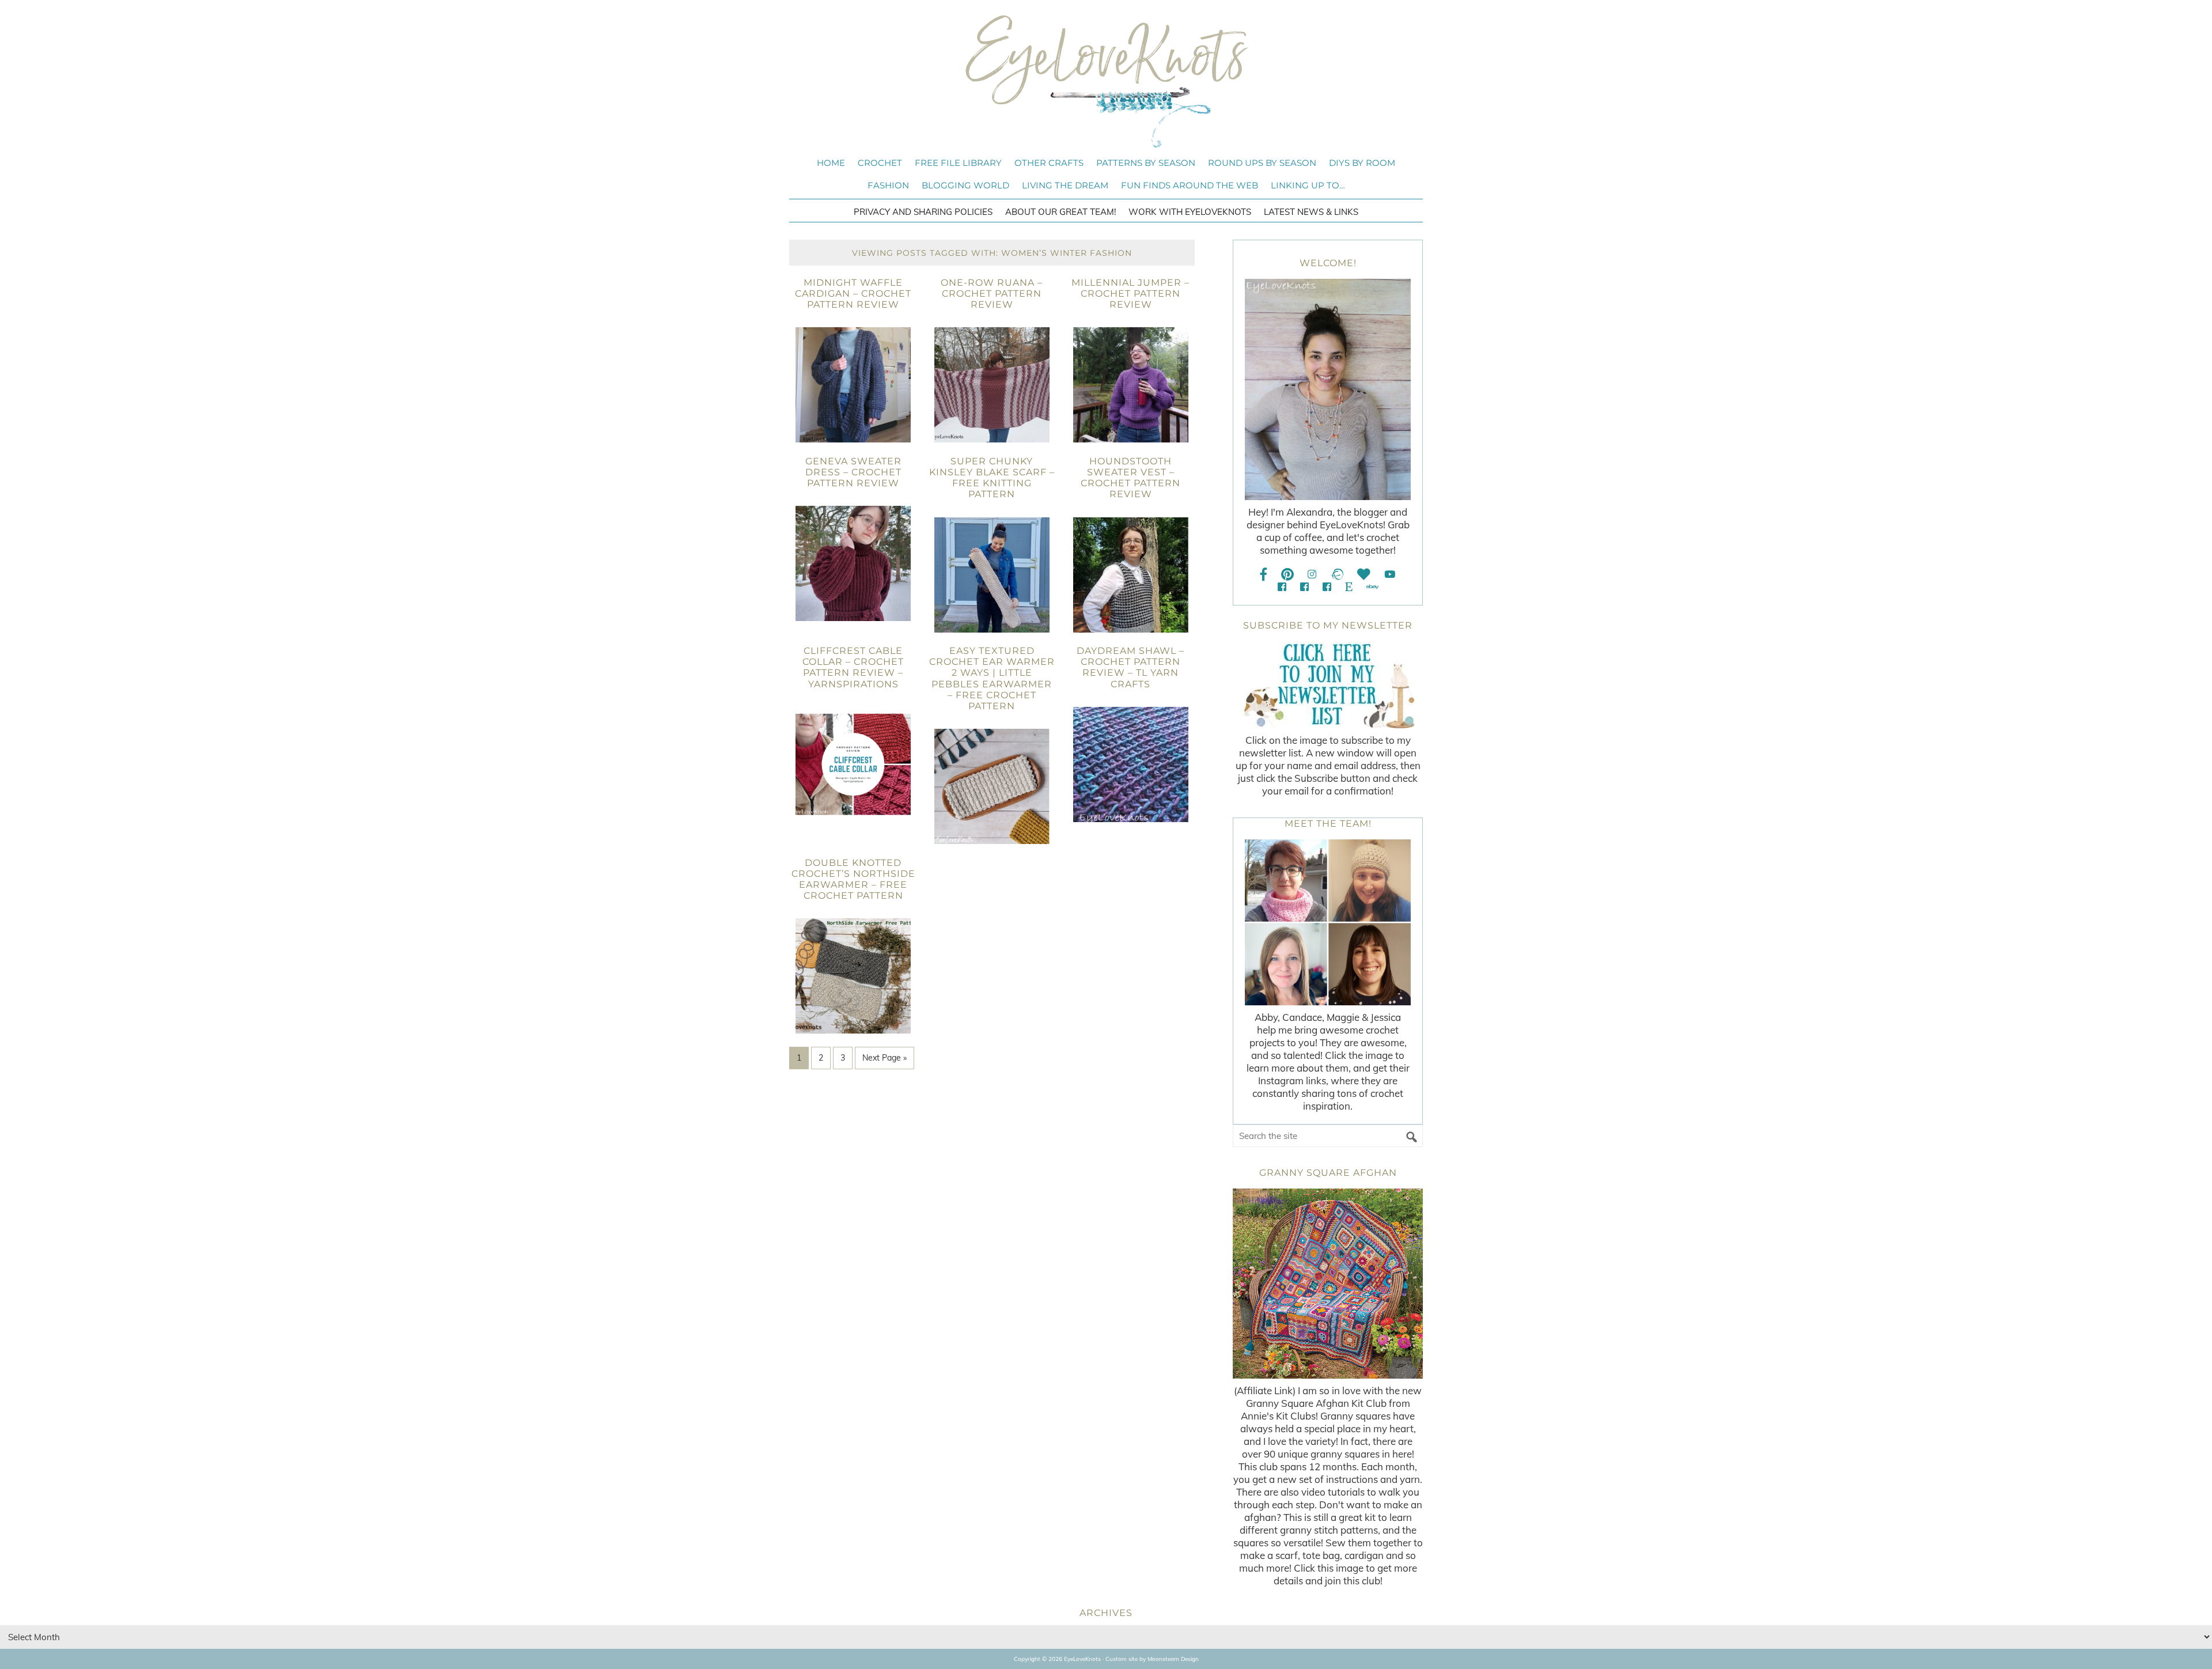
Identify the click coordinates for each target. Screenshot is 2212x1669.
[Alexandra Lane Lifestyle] (1327, 587)
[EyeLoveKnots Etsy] (1349, 587)
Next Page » (885, 1058)
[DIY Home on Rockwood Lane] (1304, 587)
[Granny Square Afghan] (1328, 1284)
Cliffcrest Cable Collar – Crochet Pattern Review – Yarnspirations (853, 667)
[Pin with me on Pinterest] (1287, 574)
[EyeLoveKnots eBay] (1372, 587)
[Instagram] (1312, 574)
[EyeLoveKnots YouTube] (1390, 574)
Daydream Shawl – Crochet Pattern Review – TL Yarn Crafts (1130, 667)
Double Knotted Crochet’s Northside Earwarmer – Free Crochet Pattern (853, 879)
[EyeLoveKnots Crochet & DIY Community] (1282, 587)
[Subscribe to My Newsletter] (1328, 685)
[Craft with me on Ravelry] (1337, 574)
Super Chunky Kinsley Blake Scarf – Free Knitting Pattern (992, 478)
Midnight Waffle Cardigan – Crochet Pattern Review (853, 294)
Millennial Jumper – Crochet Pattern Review (1130, 294)
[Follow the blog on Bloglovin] (1364, 574)
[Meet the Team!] (1328, 922)
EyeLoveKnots (1106, 81)
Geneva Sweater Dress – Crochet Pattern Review (853, 472)
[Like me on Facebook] (1264, 574)
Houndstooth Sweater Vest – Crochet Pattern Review (1130, 478)
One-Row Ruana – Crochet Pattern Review (992, 294)
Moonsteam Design (1173, 1659)
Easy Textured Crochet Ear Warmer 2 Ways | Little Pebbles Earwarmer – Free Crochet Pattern (992, 678)
